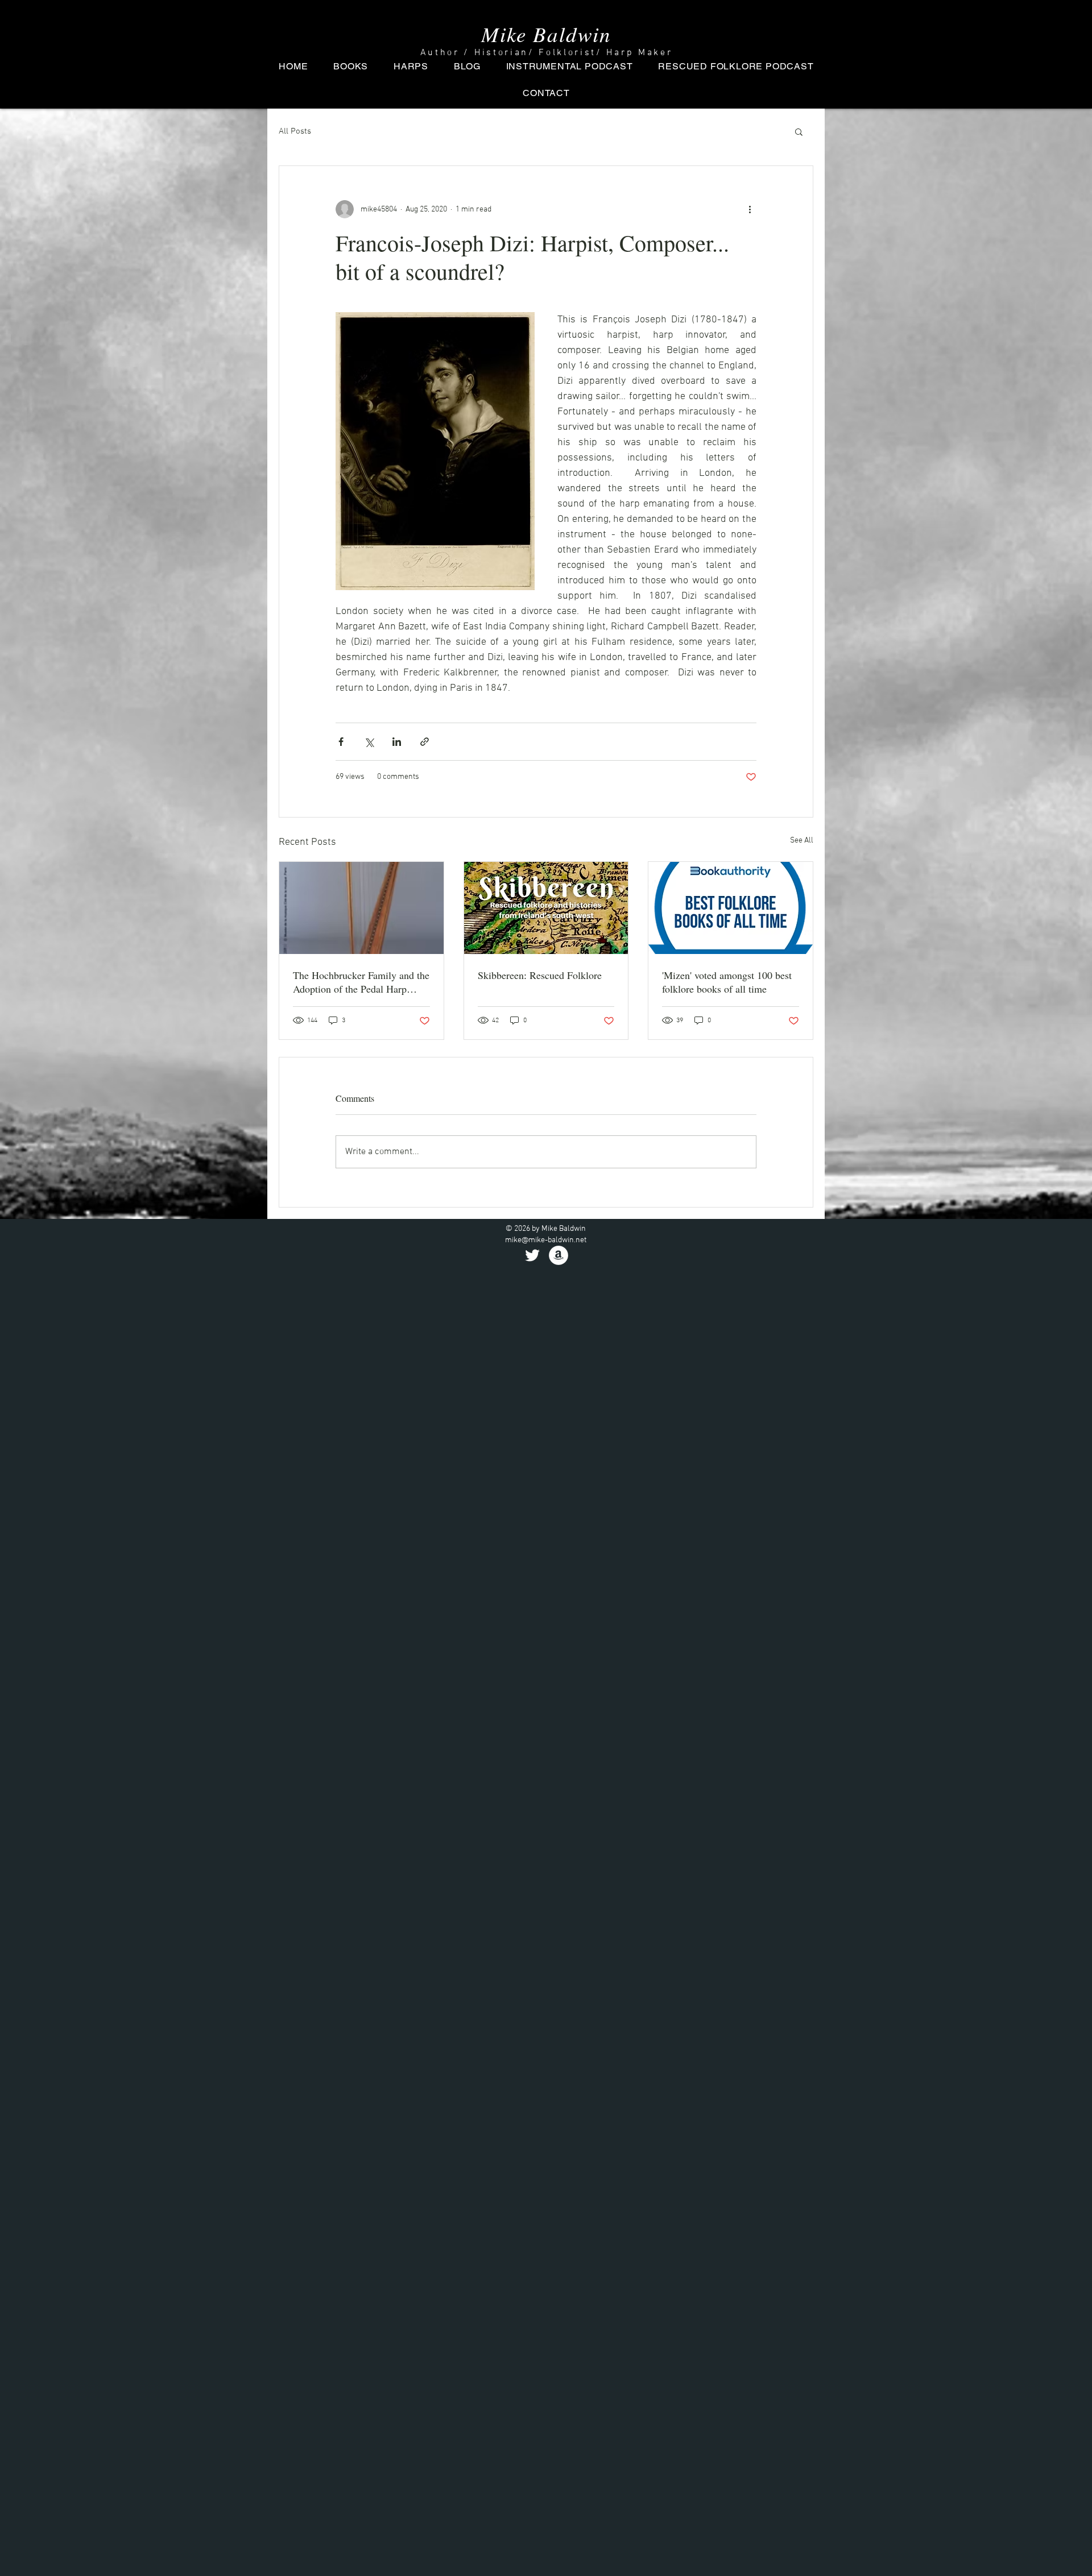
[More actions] (750, 209)
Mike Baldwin (546, 34)
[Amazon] (559, 1255)
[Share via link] (425, 742)
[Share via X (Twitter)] (369, 742)
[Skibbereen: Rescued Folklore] (546, 908)
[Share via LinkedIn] (397, 742)
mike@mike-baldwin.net (546, 1240)
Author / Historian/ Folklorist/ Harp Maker (547, 53)
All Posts (295, 131)
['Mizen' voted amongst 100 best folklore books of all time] (731, 908)
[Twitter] (532, 1255)
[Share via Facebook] (341, 742)
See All (802, 841)
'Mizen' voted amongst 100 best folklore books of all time (727, 982)
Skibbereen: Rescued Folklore (540, 975)
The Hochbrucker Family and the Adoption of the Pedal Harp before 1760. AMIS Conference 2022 (361, 982)
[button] (799, 131)
